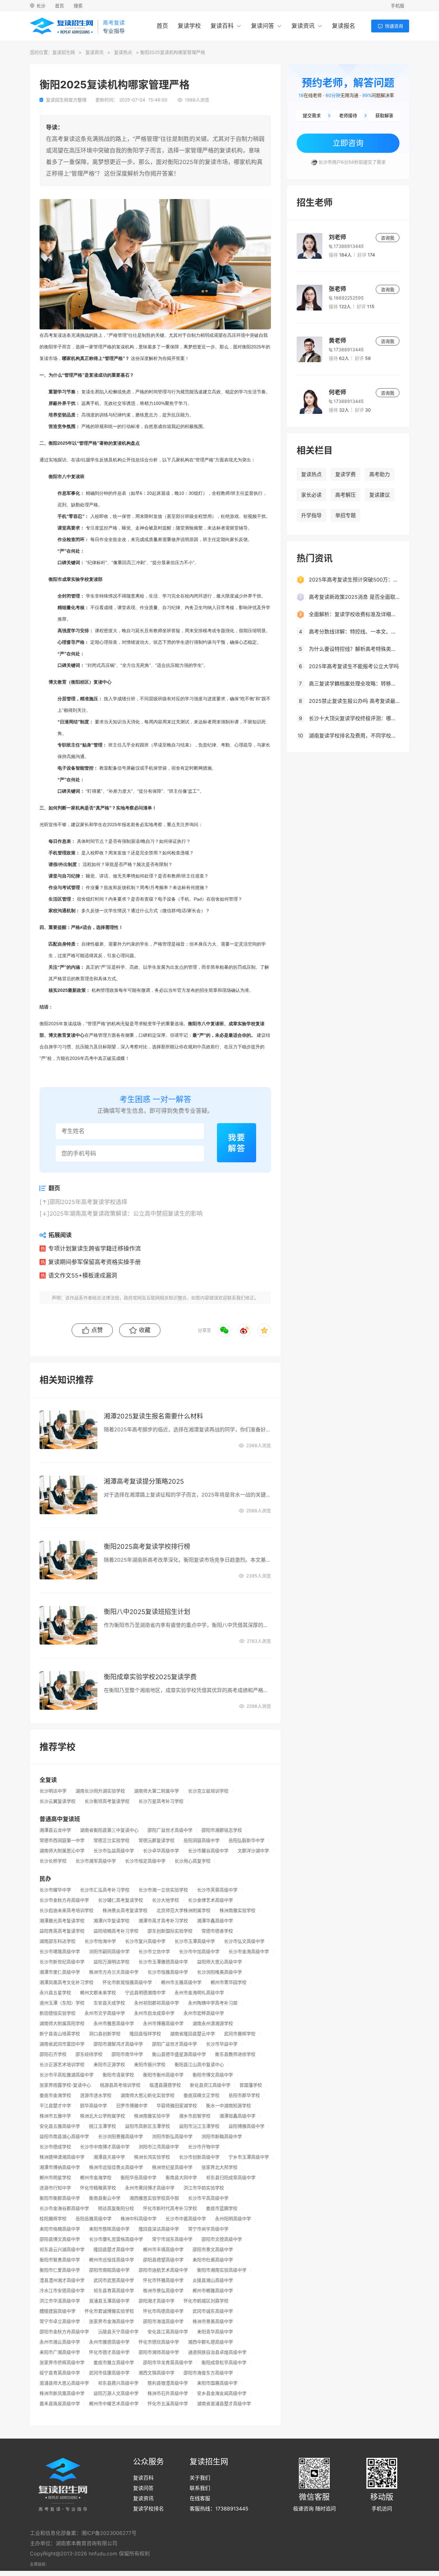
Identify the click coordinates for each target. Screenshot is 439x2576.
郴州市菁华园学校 (228, 1982)
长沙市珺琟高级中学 (60, 1952)
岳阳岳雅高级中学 (94, 2219)
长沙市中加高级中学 (199, 1952)
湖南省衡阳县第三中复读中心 (109, 1830)
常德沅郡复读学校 (157, 1840)
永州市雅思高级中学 (114, 2023)
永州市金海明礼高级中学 (199, 1993)
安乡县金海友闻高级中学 (222, 2393)
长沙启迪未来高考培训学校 (67, 1910)
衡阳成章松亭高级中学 (224, 2362)
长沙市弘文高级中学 (244, 1941)
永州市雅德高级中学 (109, 2342)
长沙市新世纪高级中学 (62, 1962)
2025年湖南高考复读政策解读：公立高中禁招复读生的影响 (126, 1214)
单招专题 (345, 515)
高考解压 (345, 495)
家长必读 (311, 495)
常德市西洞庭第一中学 (62, 1840)
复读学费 (345, 474)
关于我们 (200, 2478)
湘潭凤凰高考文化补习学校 (67, 1982)
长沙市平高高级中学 (208, 2198)
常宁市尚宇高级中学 (208, 2229)
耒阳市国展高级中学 (217, 2383)
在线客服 (200, 2498)
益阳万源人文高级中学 (116, 2393)
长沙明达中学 (53, 1791)
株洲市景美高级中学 (213, 2321)
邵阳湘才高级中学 (157, 2301)
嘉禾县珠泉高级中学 (60, 2404)
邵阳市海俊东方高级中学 (208, 2373)
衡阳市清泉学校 (118, 2075)
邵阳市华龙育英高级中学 (168, 2362)
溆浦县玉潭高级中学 (109, 2301)
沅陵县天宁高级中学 (118, 2332)
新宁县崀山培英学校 (60, 2034)
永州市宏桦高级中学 (204, 2013)
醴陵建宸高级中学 (58, 2311)
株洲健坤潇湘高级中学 (62, 2157)
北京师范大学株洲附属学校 (184, 1910)
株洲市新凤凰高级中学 (62, 2393)
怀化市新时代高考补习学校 (170, 2208)
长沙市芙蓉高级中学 (217, 1890)
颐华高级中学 (94, 2106)
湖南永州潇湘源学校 (213, 2023)
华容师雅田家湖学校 (177, 2106)
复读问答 (263, 26)
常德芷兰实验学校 (112, 1840)
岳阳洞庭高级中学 (202, 1840)
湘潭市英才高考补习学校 (163, 1921)
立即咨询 (348, 143)
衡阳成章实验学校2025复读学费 (150, 1677)
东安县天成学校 (109, 2003)
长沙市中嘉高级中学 (186, 2219)
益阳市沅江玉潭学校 (199, 2126)
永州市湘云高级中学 (60, 2342)
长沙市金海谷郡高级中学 (64, 2208)
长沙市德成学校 (55, 2147)
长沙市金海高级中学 (249, 1952)
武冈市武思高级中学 (114, 2280)
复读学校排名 (148, 2509)
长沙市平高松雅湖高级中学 (67, 2075)
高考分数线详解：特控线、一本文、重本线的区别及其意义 (354, 632)
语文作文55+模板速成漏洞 (83, 1275)
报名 (126, 825)
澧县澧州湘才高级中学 (62, 2280)
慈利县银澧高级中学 (168, 2383)
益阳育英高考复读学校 (62, 1931)
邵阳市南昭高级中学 (109, 2270)
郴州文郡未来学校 (98, 1993)
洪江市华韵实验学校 (204, 2188)
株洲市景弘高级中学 (163, 2291)
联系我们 (200, 2488)
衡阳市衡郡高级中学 (60, 2198)
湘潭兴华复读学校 (112, 1921)
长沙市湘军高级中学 (96, 1861)
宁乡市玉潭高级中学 (249, 2157)
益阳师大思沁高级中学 (219, 1962)
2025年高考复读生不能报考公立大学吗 (354, 666)
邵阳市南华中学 (127, 2054)
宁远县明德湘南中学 (145, 1993)
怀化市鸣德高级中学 (163, 2311)
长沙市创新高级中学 (199, 2157)
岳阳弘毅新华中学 (246, 1840)
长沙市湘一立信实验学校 (163, 1890)
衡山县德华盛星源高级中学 (179, 2054)
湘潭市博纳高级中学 (60, 2167)
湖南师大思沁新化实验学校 (148, 2095)
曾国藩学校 (251, 2085)
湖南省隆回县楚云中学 (193, 2034)
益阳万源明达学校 (112, 1962)
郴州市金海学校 (96, 2178)
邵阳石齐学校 (53, 2054)
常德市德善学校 (217, 1931)
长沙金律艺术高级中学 (211, 1900)
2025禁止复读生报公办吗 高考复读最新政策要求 (354, 701)
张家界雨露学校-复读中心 (65, 2085)
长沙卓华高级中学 (161, 1851)
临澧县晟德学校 (165, 2085)
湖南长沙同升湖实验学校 (100, 1791)
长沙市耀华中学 (55, 1890)
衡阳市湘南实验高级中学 (222, 2270)
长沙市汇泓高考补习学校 (105, 1890)
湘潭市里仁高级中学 (60, 1972)
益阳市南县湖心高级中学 (64, 2136)
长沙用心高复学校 (193, 1861)
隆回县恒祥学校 (145, 2034)
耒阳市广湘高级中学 (60, 2352)
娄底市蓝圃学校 (222, 2208)
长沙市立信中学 (154, 1952)
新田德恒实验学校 (58, 2013)
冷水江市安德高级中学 (62, 2291)
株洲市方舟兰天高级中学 (114, 1972)
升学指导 (311, 515)
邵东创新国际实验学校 (170, 1931)
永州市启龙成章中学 (154, 2013)
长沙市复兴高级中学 (145, 1941)
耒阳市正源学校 (109, 2065)
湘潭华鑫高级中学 (215, 1921)
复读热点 (123, 52)
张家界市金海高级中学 (112, 2321)
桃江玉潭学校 (103, 2126)
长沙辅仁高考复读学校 (121, 1900)
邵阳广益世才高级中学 (170, 1830)
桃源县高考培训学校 (120, 2085)
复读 (58, 335)
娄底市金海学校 (55, 2095)
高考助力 (380, 474)
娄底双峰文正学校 (202, 2095)
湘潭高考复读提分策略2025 (144, 1481)
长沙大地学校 (166, 1900)
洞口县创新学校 (105, 2034)
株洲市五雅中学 (55, 2116)
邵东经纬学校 (89, 2054)
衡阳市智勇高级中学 (60, 2260)
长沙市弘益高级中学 (114, 1851)
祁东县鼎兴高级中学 (118, 2383)
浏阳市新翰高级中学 (222, 2136)
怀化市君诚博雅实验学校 (109, 2311)
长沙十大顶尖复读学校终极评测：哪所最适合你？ (354, 718)
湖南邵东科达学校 (58, 1941)
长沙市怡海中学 (100, 1941)
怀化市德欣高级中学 (159, 2342)
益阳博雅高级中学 (246, 2126)
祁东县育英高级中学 (114, 2291)
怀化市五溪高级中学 (168, 2404)
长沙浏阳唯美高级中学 (219, 1972)
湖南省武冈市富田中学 (62, 2044)
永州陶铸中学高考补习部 (213, 2003)
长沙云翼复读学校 (58, 1801)
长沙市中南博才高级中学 (105, 2147)
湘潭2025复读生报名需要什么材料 (153, 1416)
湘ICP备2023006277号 (109, 2533)
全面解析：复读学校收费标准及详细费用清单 (354, 614)
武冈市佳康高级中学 (109, 2373)
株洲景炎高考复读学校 (125, 1910)
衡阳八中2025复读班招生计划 (147, 1612)
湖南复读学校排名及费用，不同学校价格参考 (354, 736)
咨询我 (388, 238)
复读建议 (380, 495)
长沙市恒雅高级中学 (168, 1972)
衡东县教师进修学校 (235, 2054)
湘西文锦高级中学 (157, 2373)
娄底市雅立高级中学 (114, 2362)
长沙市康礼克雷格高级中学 (116, 2239)
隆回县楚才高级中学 (114, 2249)
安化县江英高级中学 (168, 2332)
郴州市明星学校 (55, 2178)
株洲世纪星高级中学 (172, 2167)
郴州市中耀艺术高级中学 (114, 2404)
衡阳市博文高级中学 (213, 2075)
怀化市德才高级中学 (109, 2352)
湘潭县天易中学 (109, 2157)
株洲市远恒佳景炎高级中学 (116, 2167)
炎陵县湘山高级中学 (213, 2280)
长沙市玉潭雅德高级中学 (163, 1962)
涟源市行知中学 (55, 2188)
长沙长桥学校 (53, 1861)
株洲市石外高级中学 (168, 2393)
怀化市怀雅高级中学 (163, 2280)
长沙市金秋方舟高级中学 (64, 1900)
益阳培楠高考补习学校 (116, 1931)
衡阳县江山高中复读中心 (199, 2065)
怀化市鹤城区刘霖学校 (207, 2301)
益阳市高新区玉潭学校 (148, 2126)
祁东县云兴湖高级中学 (62, 2249)
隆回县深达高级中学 (159, 2229)
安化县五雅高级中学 (60, 2126)
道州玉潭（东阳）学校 (62, 2003)
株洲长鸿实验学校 (152, 2157)
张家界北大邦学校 (219, 2167)
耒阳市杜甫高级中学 (213, 2260)
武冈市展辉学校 (240, 2034)
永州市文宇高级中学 (105, 2013)
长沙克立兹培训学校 (208, 1791)
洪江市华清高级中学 (60, 2301)
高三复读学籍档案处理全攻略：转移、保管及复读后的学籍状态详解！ (354, 684)
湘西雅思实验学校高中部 (154, 2198)
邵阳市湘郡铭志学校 (222, 1830)
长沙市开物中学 (204, 2147)
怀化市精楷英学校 (98, 2188)
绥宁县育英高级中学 (60, 2373)
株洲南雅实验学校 (237, 1910)
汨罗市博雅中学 (132, 2106)
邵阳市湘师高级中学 (159, 2352)
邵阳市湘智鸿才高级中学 (118, 2044)
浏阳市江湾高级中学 (159, 2147)
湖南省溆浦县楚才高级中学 (224, 2404)
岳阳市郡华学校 (244, 2095)
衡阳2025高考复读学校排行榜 (147, 1547)
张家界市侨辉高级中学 (62, 2362)
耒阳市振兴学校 (150, 2065)
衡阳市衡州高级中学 (163, 2075)
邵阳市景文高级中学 (213, 2249)
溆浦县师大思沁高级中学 (64, 2383)
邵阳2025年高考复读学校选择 (88, 1202)
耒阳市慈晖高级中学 (109, 2229)
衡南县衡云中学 (105, 2198)
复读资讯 (303, 26)
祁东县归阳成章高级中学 (231, 2178)
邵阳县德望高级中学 (163, 2260)
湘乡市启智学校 (195, 2116)
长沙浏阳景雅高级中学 (121, 2136)
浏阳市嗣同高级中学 (109, 1952)
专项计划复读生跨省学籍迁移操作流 (94, 1249)
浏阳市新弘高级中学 (172, 2136)
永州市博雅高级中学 (163, 2023)
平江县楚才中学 (55, 2106)
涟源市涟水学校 (96, 2095)
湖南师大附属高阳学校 (62, 2023)
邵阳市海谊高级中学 (163, 2321)
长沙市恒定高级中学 (145, 1861)
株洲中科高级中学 (139, 2219)
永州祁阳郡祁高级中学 (157, 2003)
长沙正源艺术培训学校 (62, 2065)
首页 (59, 6)
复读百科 (222, 26)
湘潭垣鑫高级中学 (237, 2116)
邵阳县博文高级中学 (60, 2239)
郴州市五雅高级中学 (181, 1982)
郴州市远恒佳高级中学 (112, 2260)
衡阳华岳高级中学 (139, 2178)
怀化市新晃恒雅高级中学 (127, 1982)
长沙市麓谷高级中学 (208, 1851)
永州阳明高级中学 (233, 2219)
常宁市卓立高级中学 (60, 2321)
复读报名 (344, 26)
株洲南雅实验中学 (152, 2116)
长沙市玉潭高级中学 (195, 1941)
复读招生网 (64, 52)
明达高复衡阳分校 (116, 2208)
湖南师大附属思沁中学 (62, 1851)
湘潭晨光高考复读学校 (62, 1921)
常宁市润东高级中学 (172, 2239)
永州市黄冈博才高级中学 (150, 2188)
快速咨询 (394, 26)
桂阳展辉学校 (53, 2219)
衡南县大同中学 (181, 2178)
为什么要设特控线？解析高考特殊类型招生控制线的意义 (354, 649)
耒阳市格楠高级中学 (60, 2229)
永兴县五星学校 (55, 1993)
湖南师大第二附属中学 (157, 1791)
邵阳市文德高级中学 (222, 2239)
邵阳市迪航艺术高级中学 (163, 2270)
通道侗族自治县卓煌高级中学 (217, 2352)
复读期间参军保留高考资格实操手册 (94, 1262)
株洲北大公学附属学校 (103, 2116)
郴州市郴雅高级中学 (213, 2291)
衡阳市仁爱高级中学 (60, 2270)
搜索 (78, 6)
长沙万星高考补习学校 (161, 1801)
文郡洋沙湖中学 (253, 1851)
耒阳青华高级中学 (215, 2332)
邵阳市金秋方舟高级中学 (64, 2332)
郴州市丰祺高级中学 (163, 2249)
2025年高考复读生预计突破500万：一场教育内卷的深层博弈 (354, 580)
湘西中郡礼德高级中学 (211, 2342)
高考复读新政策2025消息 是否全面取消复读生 (354, 597)
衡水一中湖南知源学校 (228, 2106)
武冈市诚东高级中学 (213, 2311)
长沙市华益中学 (222, 2044)
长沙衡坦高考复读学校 (107, 1801)
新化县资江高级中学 (210, 2085)
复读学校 (189, 26)
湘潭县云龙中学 (55, 1830)
